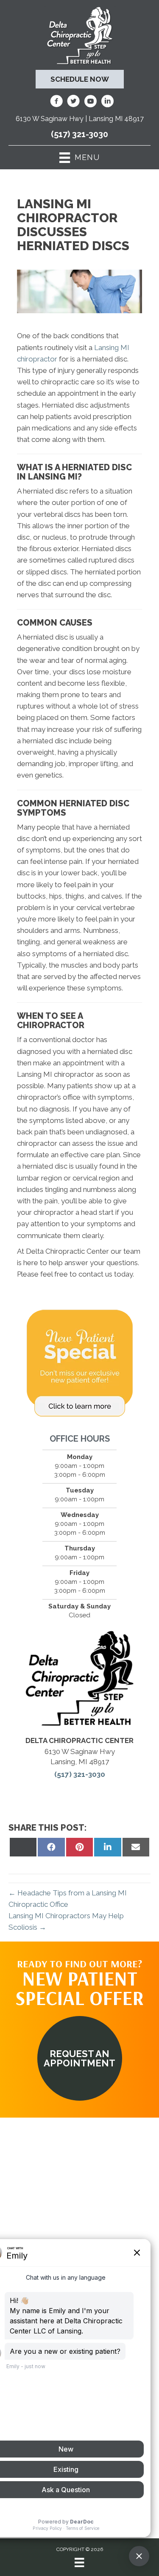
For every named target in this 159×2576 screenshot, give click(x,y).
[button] (80, 2058)
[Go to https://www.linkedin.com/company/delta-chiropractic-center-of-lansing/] (107, 102)
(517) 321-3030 (79, 134)
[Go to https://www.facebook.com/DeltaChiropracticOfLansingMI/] (56, 102)
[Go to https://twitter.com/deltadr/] (73, 102)
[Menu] (79, 2562)
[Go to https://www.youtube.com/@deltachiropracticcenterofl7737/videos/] (90, 102)
